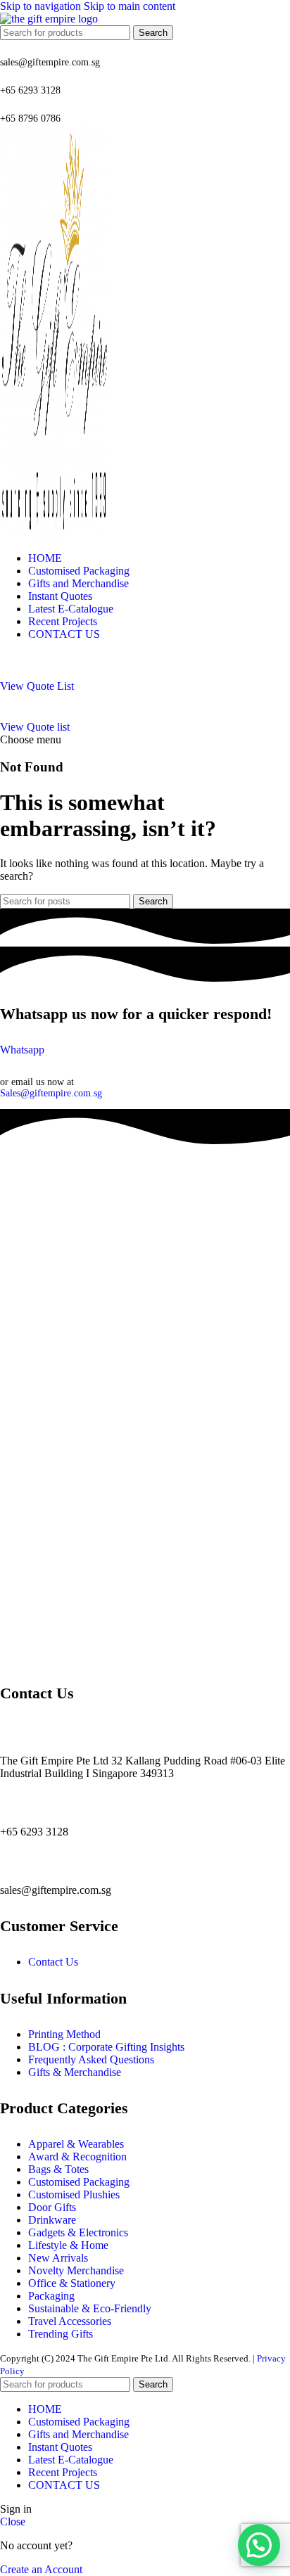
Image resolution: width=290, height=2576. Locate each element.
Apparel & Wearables (76, 2144)
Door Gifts (52, 2207)
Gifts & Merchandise (75, 2072)
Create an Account (41, 2569)
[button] (259, 2545)
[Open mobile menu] (145, 707)
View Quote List (37, 686)
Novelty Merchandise (76, 2270)
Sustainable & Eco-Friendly (90, 2308)
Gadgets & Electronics (78, 2232)
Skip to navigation (42, 6)
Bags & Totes (58, 2169)
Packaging (51, 2296)
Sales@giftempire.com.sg (51, 1093)
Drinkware (52, 2220)
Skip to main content (130, 6)
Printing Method (64, 2034)
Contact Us (53, 1962)
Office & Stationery (72, 2283)
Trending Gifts (61, 2334)
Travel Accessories (70, 2321)
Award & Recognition (77, 2157)
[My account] (145, 666)
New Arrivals (58, 2258)
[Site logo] (49, 19)
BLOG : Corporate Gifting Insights (106, 2047)
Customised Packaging (79, 2182)
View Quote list (35, 727)
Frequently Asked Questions (91, 2059)
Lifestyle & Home (68, 2245)
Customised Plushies (74, 2194)
